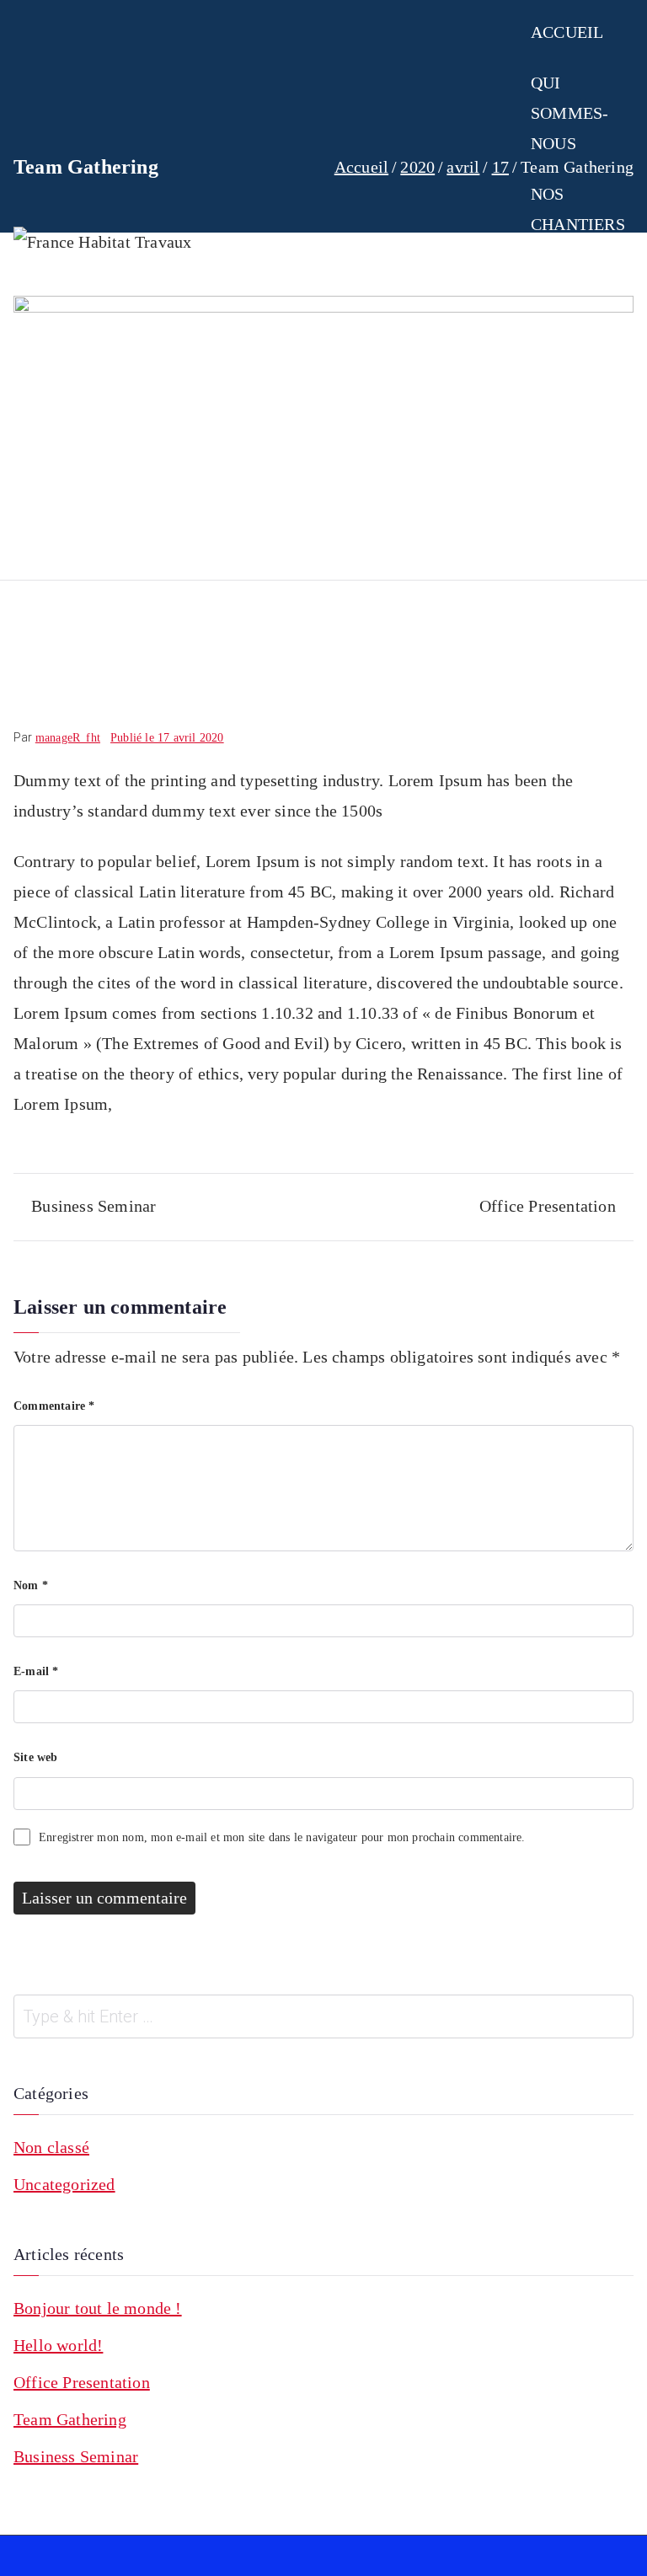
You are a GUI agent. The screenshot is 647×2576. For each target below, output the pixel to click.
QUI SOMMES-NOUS (569, 113)
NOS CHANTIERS (578, 209)
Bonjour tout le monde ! (98, 2308)
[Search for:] (323, 2016)
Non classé (51, 2147)
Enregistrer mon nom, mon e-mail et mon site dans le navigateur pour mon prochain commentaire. (282, 1837)
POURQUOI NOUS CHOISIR (574, 416)
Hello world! (58, 2345)
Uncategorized (64, 2184)
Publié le (167, 738)
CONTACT (569, 548)
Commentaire (54, 1406)
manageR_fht (68, 738)
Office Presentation (548, 1206)
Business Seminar (94, 1206)
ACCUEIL (567, 32)
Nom (31, 1585)
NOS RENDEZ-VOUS (567, 305)
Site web (36, 1757)
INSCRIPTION (583, 497)
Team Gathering (70, 2419)
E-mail (36, 1671)
